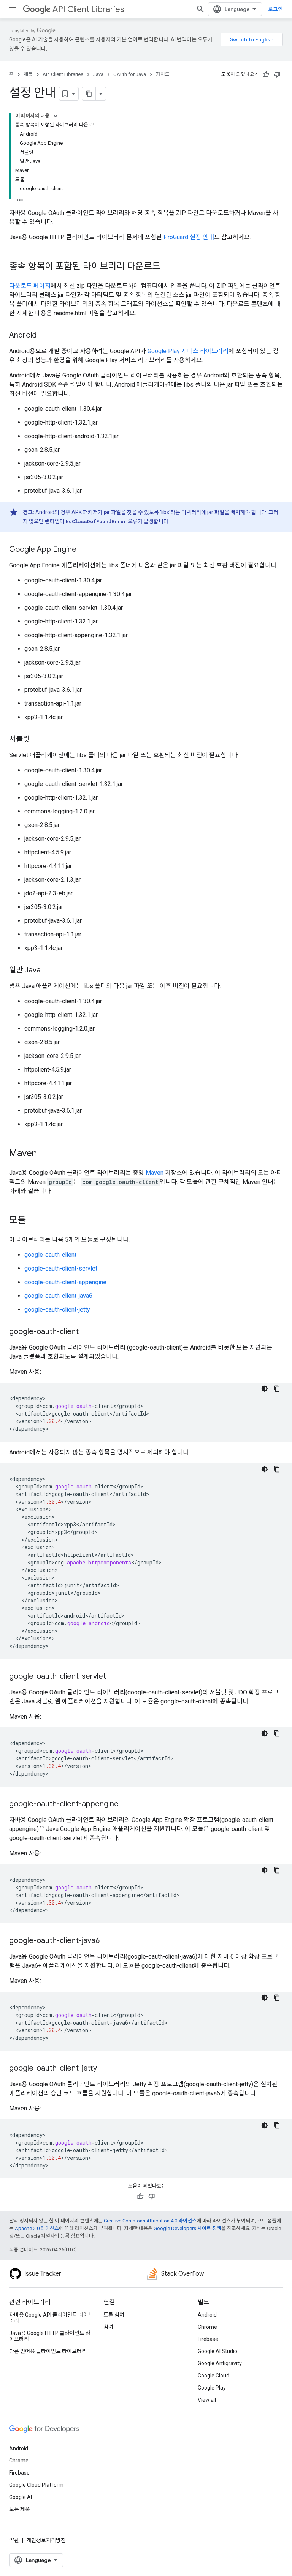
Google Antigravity (220, 2363)
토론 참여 (114, 2315)
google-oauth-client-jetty (57, 1309)
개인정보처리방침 (46, 2540)
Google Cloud (213, 2376)
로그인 (275, 9)
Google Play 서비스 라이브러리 (188, 351)
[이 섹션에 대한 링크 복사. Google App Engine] (84, 550)
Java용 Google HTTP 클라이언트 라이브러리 (50, 2336)
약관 (14, 2540)
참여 (108, 2327)
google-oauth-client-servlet (61, 1268)
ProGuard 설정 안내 (189, 237)
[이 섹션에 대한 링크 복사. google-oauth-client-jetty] (105, 2069)
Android (207, 2315)
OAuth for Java (130, 74)
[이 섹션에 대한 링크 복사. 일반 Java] (48, 971)
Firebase (208, 2339)
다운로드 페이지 (30, 286)
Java (98, 74)
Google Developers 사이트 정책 (187, 2228)
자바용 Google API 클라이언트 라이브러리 (51, 2318)
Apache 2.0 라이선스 (37, 2228)
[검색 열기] (200, 9)
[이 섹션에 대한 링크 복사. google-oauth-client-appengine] (126, 1804)
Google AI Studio (217, 2351)
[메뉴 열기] (12, 9)
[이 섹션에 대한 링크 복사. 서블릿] (37, 740)
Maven (155, 1173)
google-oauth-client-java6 (58, 1296)
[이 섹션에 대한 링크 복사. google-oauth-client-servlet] (114, 1677)
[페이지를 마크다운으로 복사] (89, 94)
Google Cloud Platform (36, 2485)
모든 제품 (20, 2509)
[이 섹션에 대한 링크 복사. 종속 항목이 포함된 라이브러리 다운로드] (168, 267)
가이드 (163, 74)
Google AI (21, 2497)
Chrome (207, 2327)
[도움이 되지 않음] (277, 74)
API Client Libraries (88, 9)
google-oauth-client (50, 1255)
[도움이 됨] (266, 74)
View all (207, 2400)
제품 (28, 74)
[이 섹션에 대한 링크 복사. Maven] (44, 1154)
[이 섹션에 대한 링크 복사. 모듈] (33, 1221)
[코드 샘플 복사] (277, 1389)
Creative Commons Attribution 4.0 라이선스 (150, 2221)
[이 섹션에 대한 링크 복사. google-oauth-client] (86, 1332)
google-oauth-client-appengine (65, 1282)
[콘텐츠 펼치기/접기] (56, 116)
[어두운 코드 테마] (265, 1389)
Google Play (212, 2388)
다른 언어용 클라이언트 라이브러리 (48, 2351)
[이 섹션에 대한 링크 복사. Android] (44, 336)
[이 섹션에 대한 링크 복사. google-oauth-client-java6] (107, 1941)
